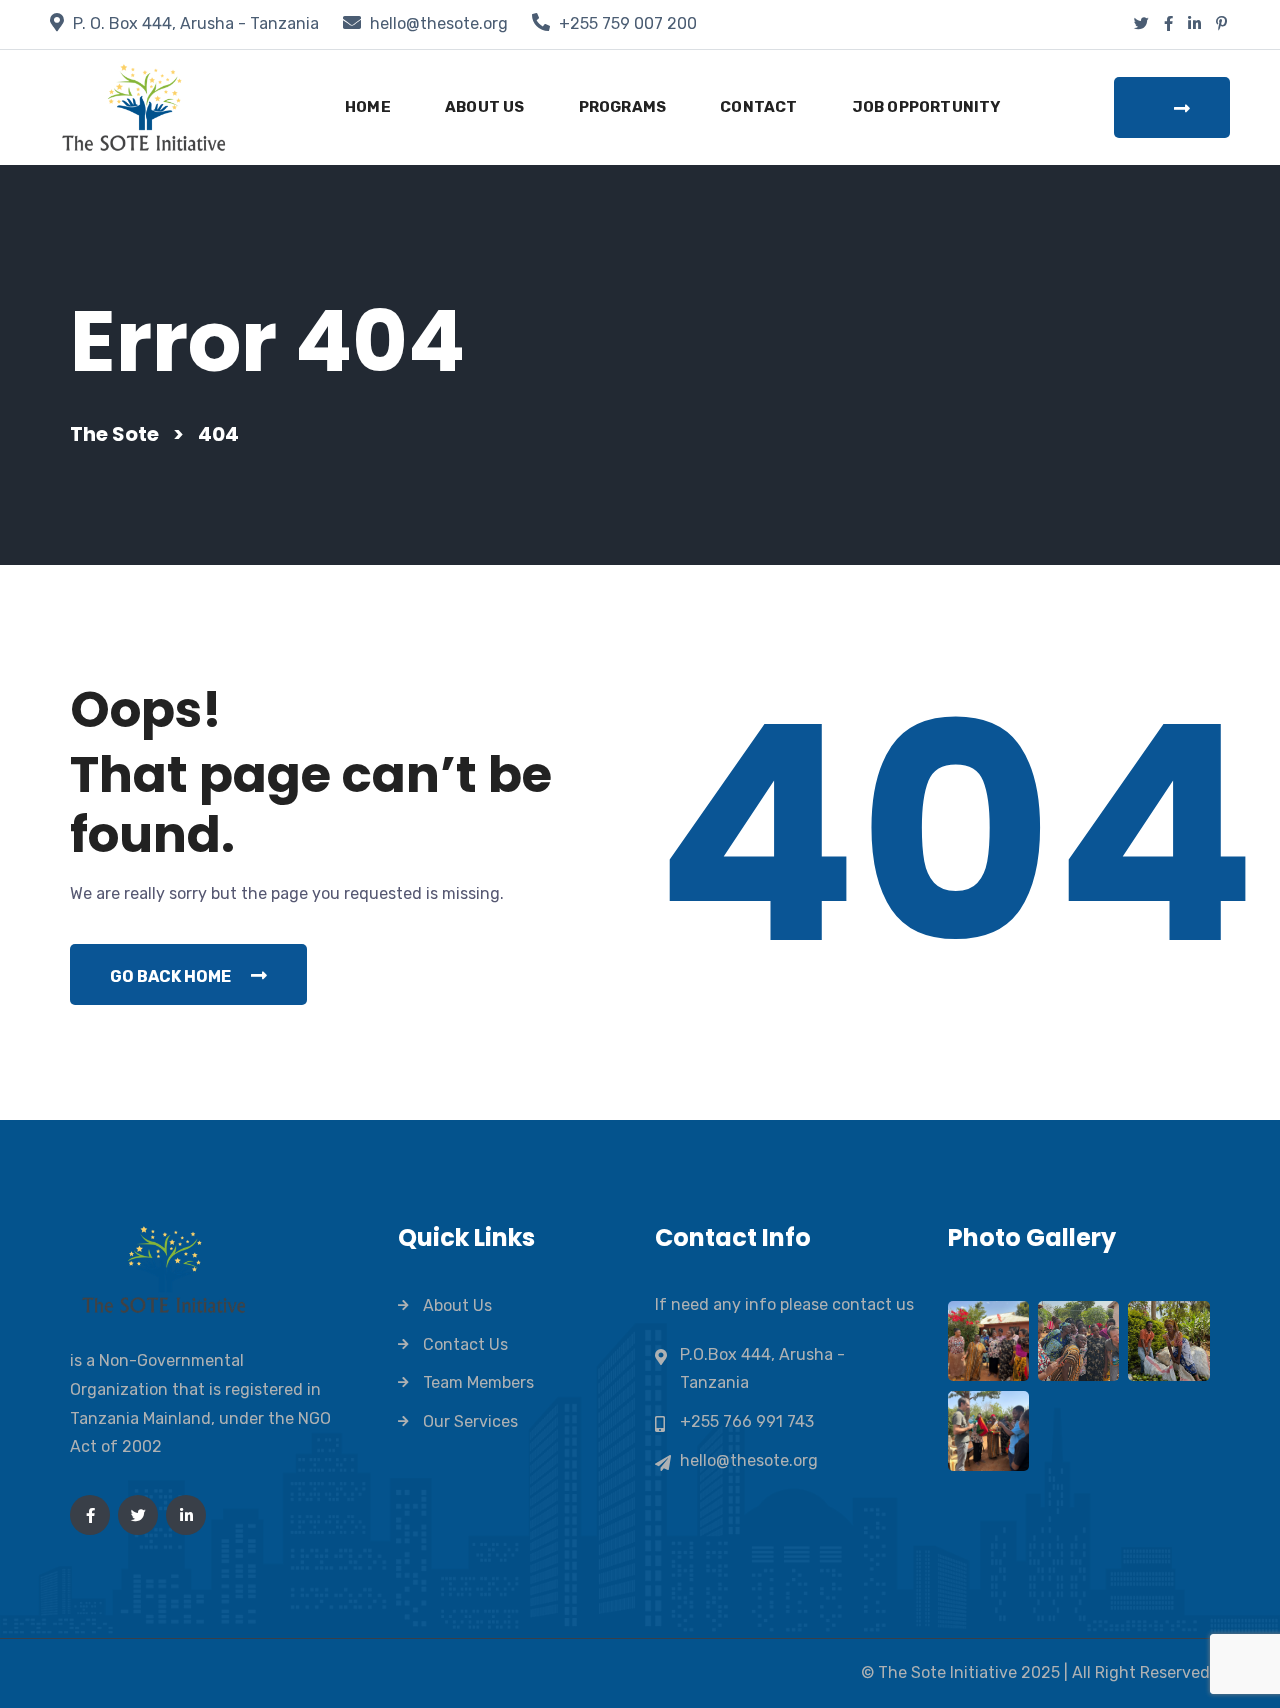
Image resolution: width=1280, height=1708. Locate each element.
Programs (623, 107)
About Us (485, 107)
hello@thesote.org (439, 23)
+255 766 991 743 (747, 1421)
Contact (758, 107)
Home (368, 107)
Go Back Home (170, 976)
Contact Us (465, 1344)
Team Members (478, 1382)
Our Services (470, 1421)
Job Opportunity (926, 107)
